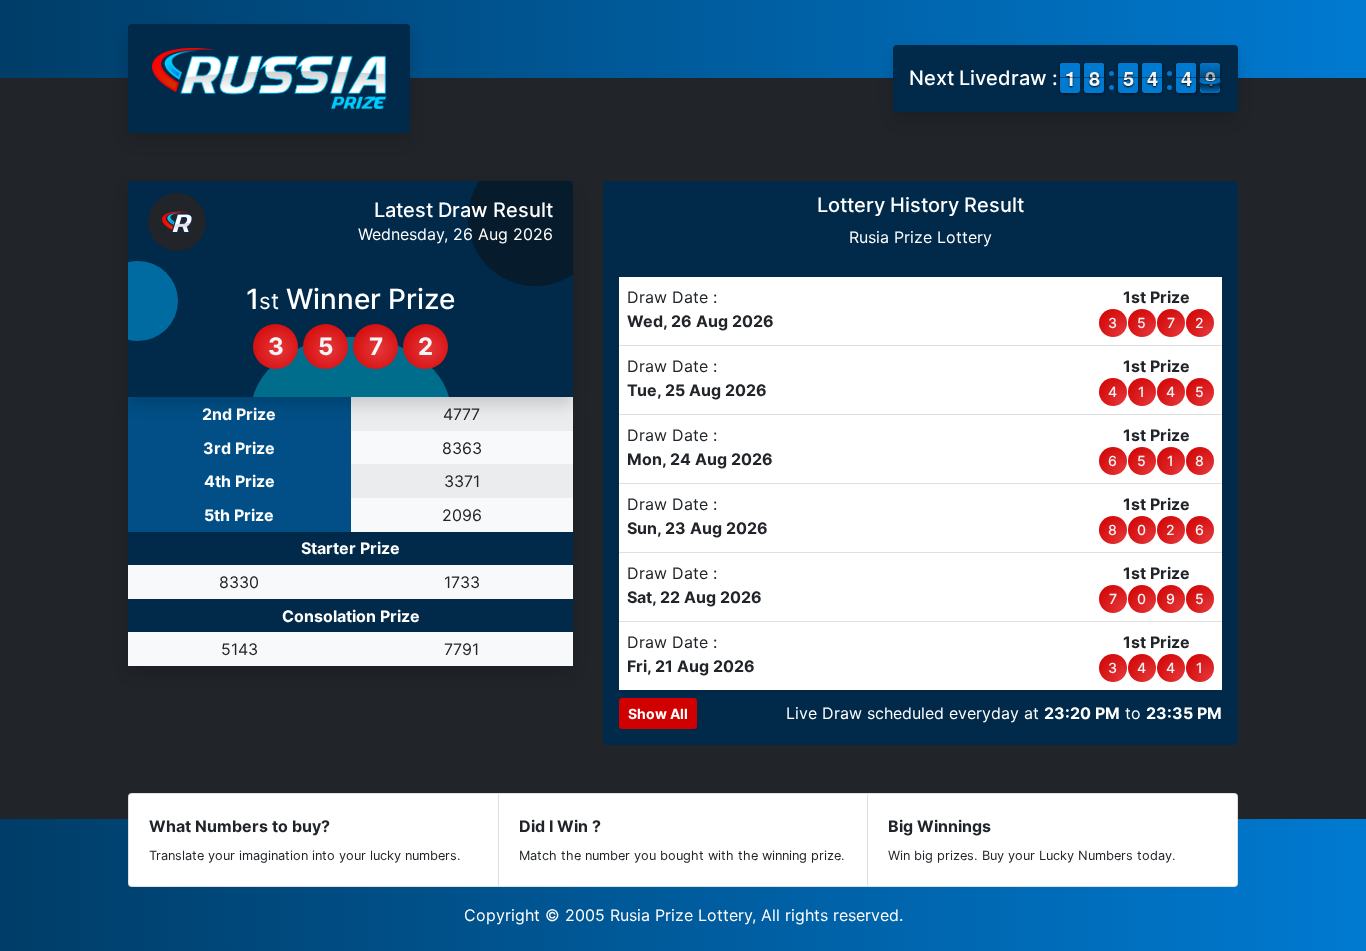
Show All (658, 713)
